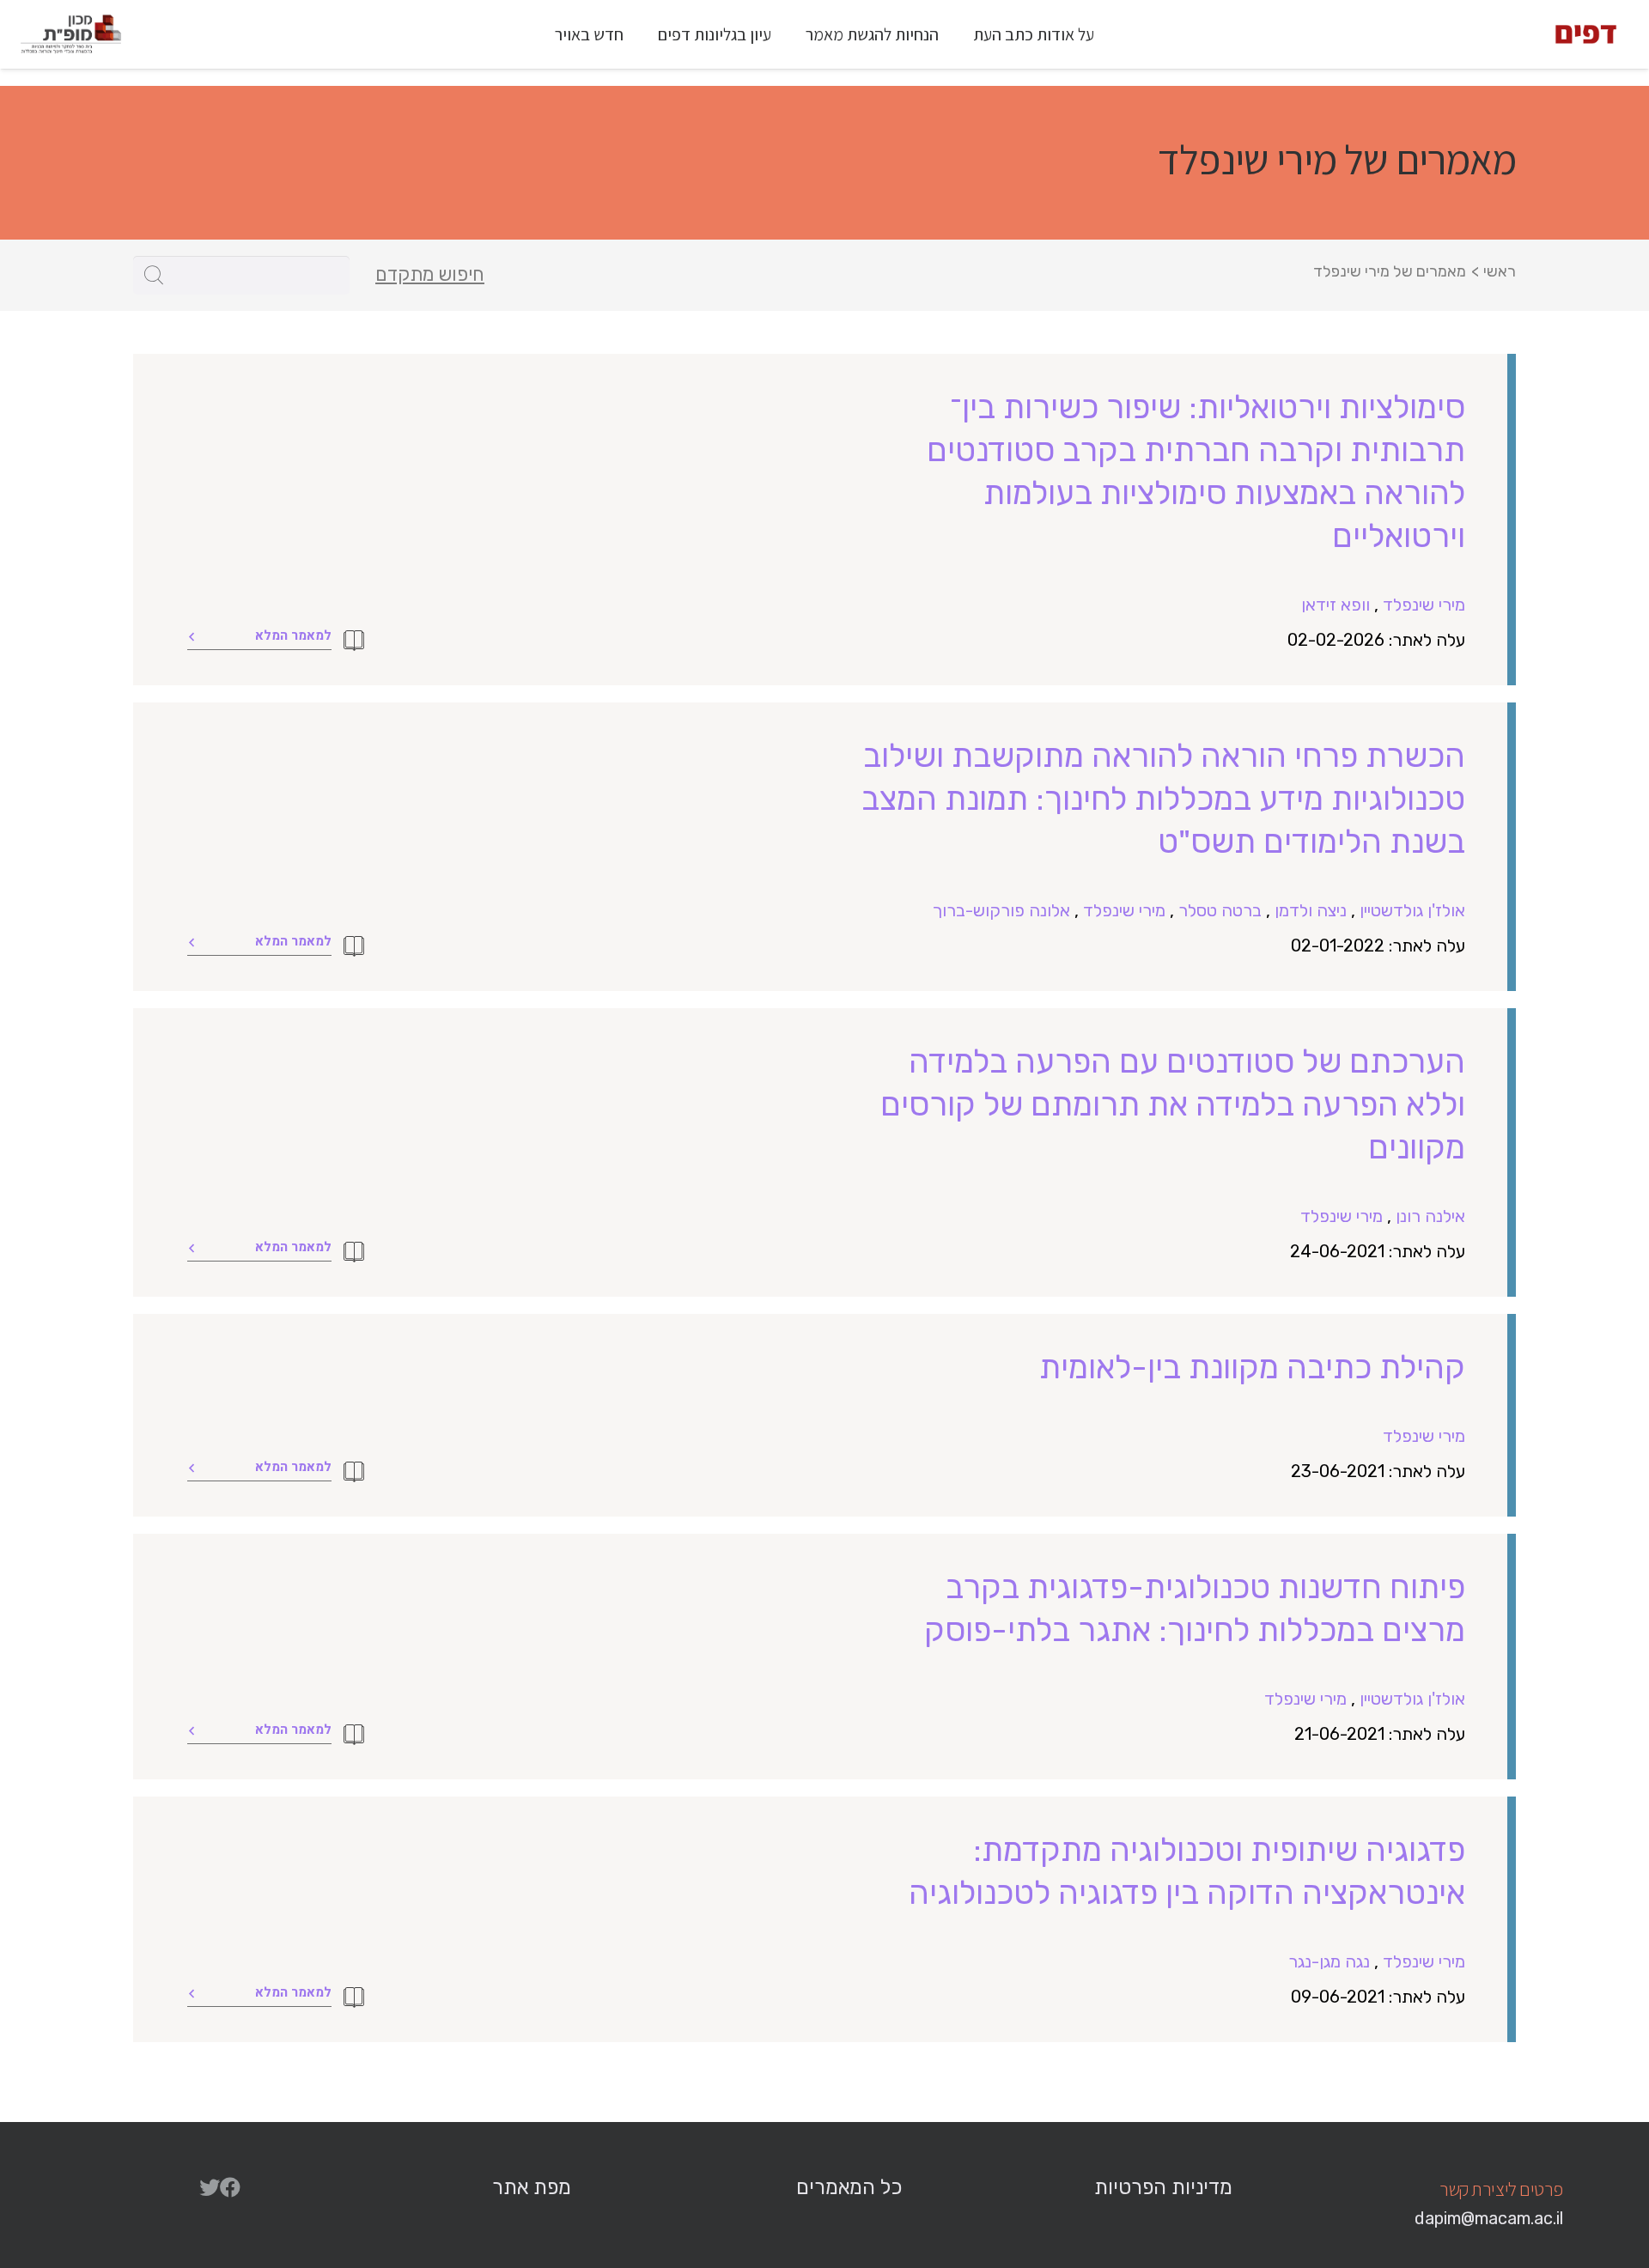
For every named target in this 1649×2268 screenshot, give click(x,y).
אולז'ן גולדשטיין (1412, 910)
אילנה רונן (1430, 1216)
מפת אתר (532, 2187)
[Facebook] (230, 2187)
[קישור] (1586, 34)
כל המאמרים (849, 2187)
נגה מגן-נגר (1329, 1961)
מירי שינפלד (1424, 605)
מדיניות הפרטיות (1163, 2187)
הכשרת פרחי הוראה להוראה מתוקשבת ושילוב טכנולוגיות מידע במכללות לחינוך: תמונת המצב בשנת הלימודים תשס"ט (1163, 799)
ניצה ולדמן (1311, 910)
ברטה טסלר (1220, 910)
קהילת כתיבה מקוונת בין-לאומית (1252, 1367)
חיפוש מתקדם (430, 275)
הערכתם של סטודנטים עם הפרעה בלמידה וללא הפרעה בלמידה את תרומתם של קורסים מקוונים (1173, 1104)
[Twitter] (210, 2187)
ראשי (1500, 271)
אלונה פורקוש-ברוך (1001, 910)
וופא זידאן (1336, 605)
